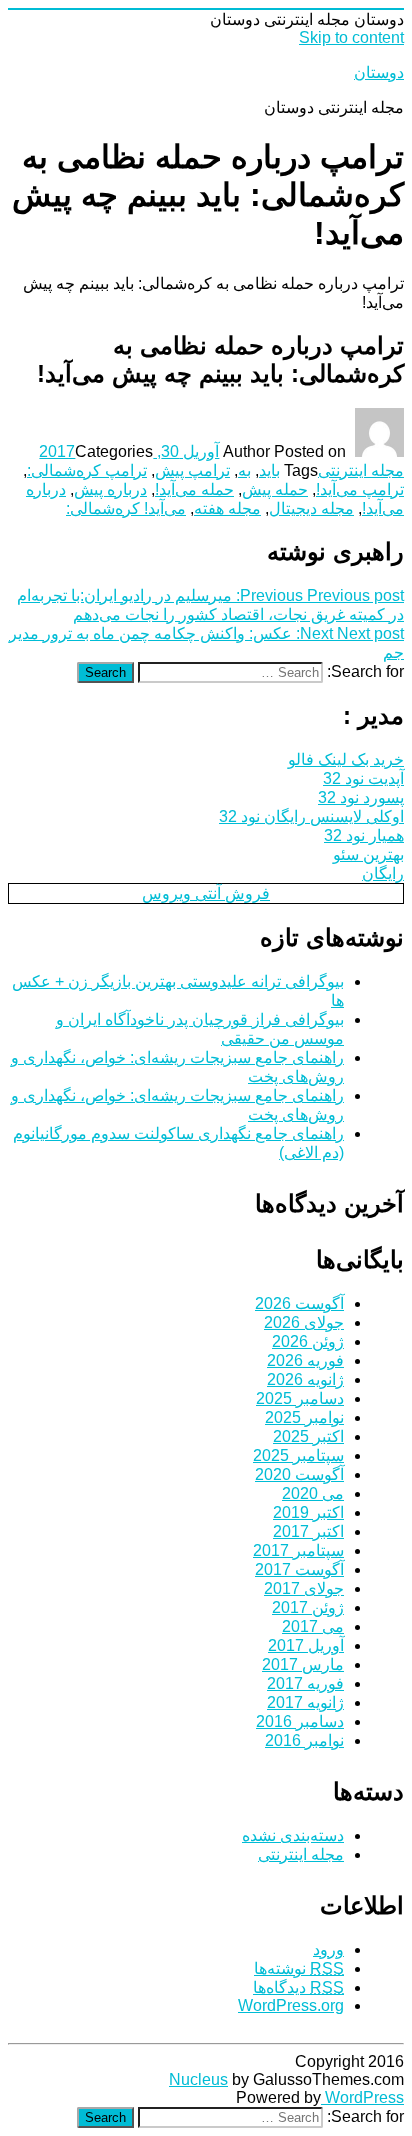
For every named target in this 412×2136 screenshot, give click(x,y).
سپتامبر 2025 (298, 1455)
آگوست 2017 (299, 1569)
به (244, 470)
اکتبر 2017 (308, 1531)
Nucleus (198, 2079)
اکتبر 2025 (308, 1436)
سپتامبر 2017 (298, 1550)
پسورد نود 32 (361, 797)
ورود (328, 1949)
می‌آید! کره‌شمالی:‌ (126, 508)
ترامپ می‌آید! (360, 489)
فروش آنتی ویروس (206, 893)
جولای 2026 (304, 1322)
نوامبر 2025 (304, 1417)
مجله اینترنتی (361, 470)
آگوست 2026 (299, 1303)
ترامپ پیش (192, 470)
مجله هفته (227, 508)
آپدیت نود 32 (363, 778)
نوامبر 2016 (304, 1740)
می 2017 (313, 1626)
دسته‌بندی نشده (293, 1835)
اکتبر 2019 (308, 1512)
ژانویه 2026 (305, 1379)
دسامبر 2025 (300, 1398)
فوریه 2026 (305, 1360)
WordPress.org (291, 2005)
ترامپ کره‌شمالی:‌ (87, 470)
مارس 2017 (303, 1664)
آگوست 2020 (299, 1474)
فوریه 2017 (305, 1683)
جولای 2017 (304, 1588)
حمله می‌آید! (194, 489)
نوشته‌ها (299, 1968)
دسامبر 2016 (300, 1721)
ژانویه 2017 (305, 1702)
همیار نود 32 (364, 835)
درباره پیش (110, 489)
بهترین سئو (368, 854)
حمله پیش (275, 489)
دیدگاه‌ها (298, 1987)
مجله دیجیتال (311, 508)
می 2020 (313, 1493)
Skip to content (351, 37)
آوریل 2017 (306, 1645)
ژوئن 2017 (308, 1607)
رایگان (383, 873)
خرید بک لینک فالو (346, 759)
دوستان (379, 72)
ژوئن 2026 (308, 1341)
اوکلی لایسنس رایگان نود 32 (311, 816)
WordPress (362, 2097)
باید (269, 470)
